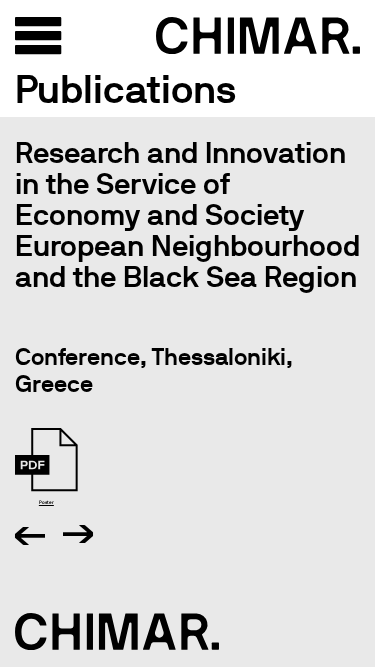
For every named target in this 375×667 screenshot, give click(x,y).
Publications (125, 89)
